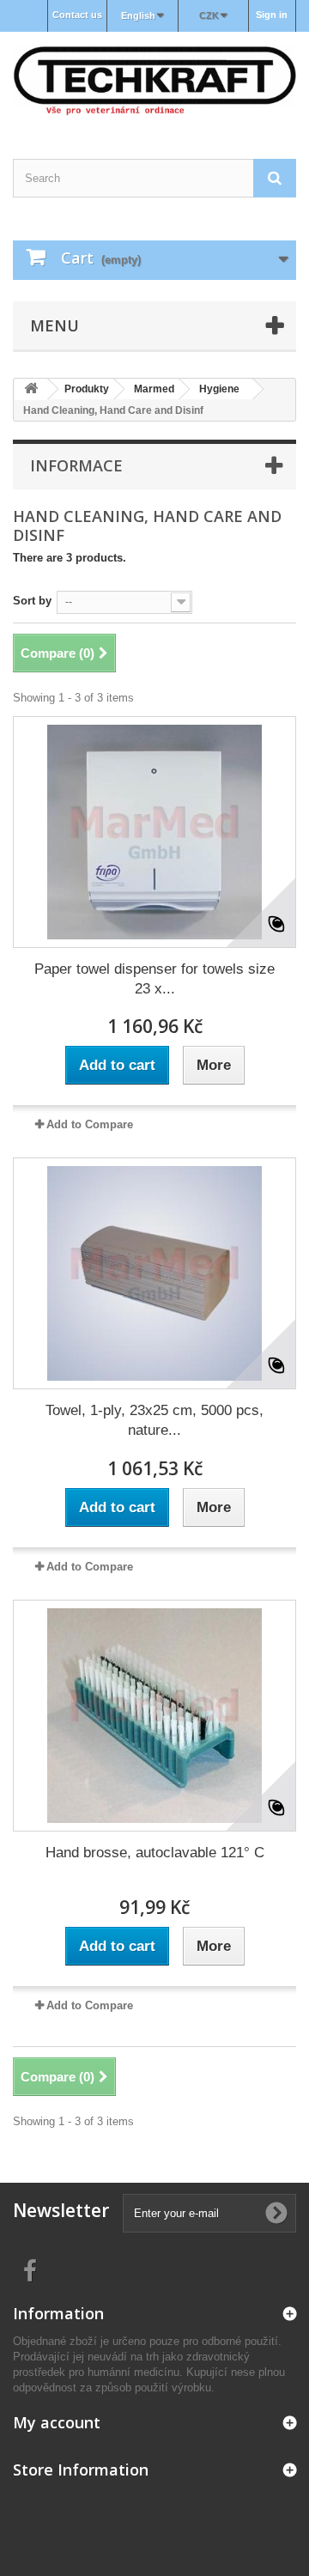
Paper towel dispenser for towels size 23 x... (154, 979)
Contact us (77, 15)
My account (57, 2422)
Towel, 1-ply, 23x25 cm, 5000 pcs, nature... (154, 1420)
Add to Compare (90, 1124)
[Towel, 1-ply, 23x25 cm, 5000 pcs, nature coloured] (154, 1273)
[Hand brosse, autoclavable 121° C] (154, 1716)
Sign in (272, 15)
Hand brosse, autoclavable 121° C (155, 1853)
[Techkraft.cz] (154, 80)
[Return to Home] (31, 389)
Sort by (32, 601)
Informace (76, 465)
